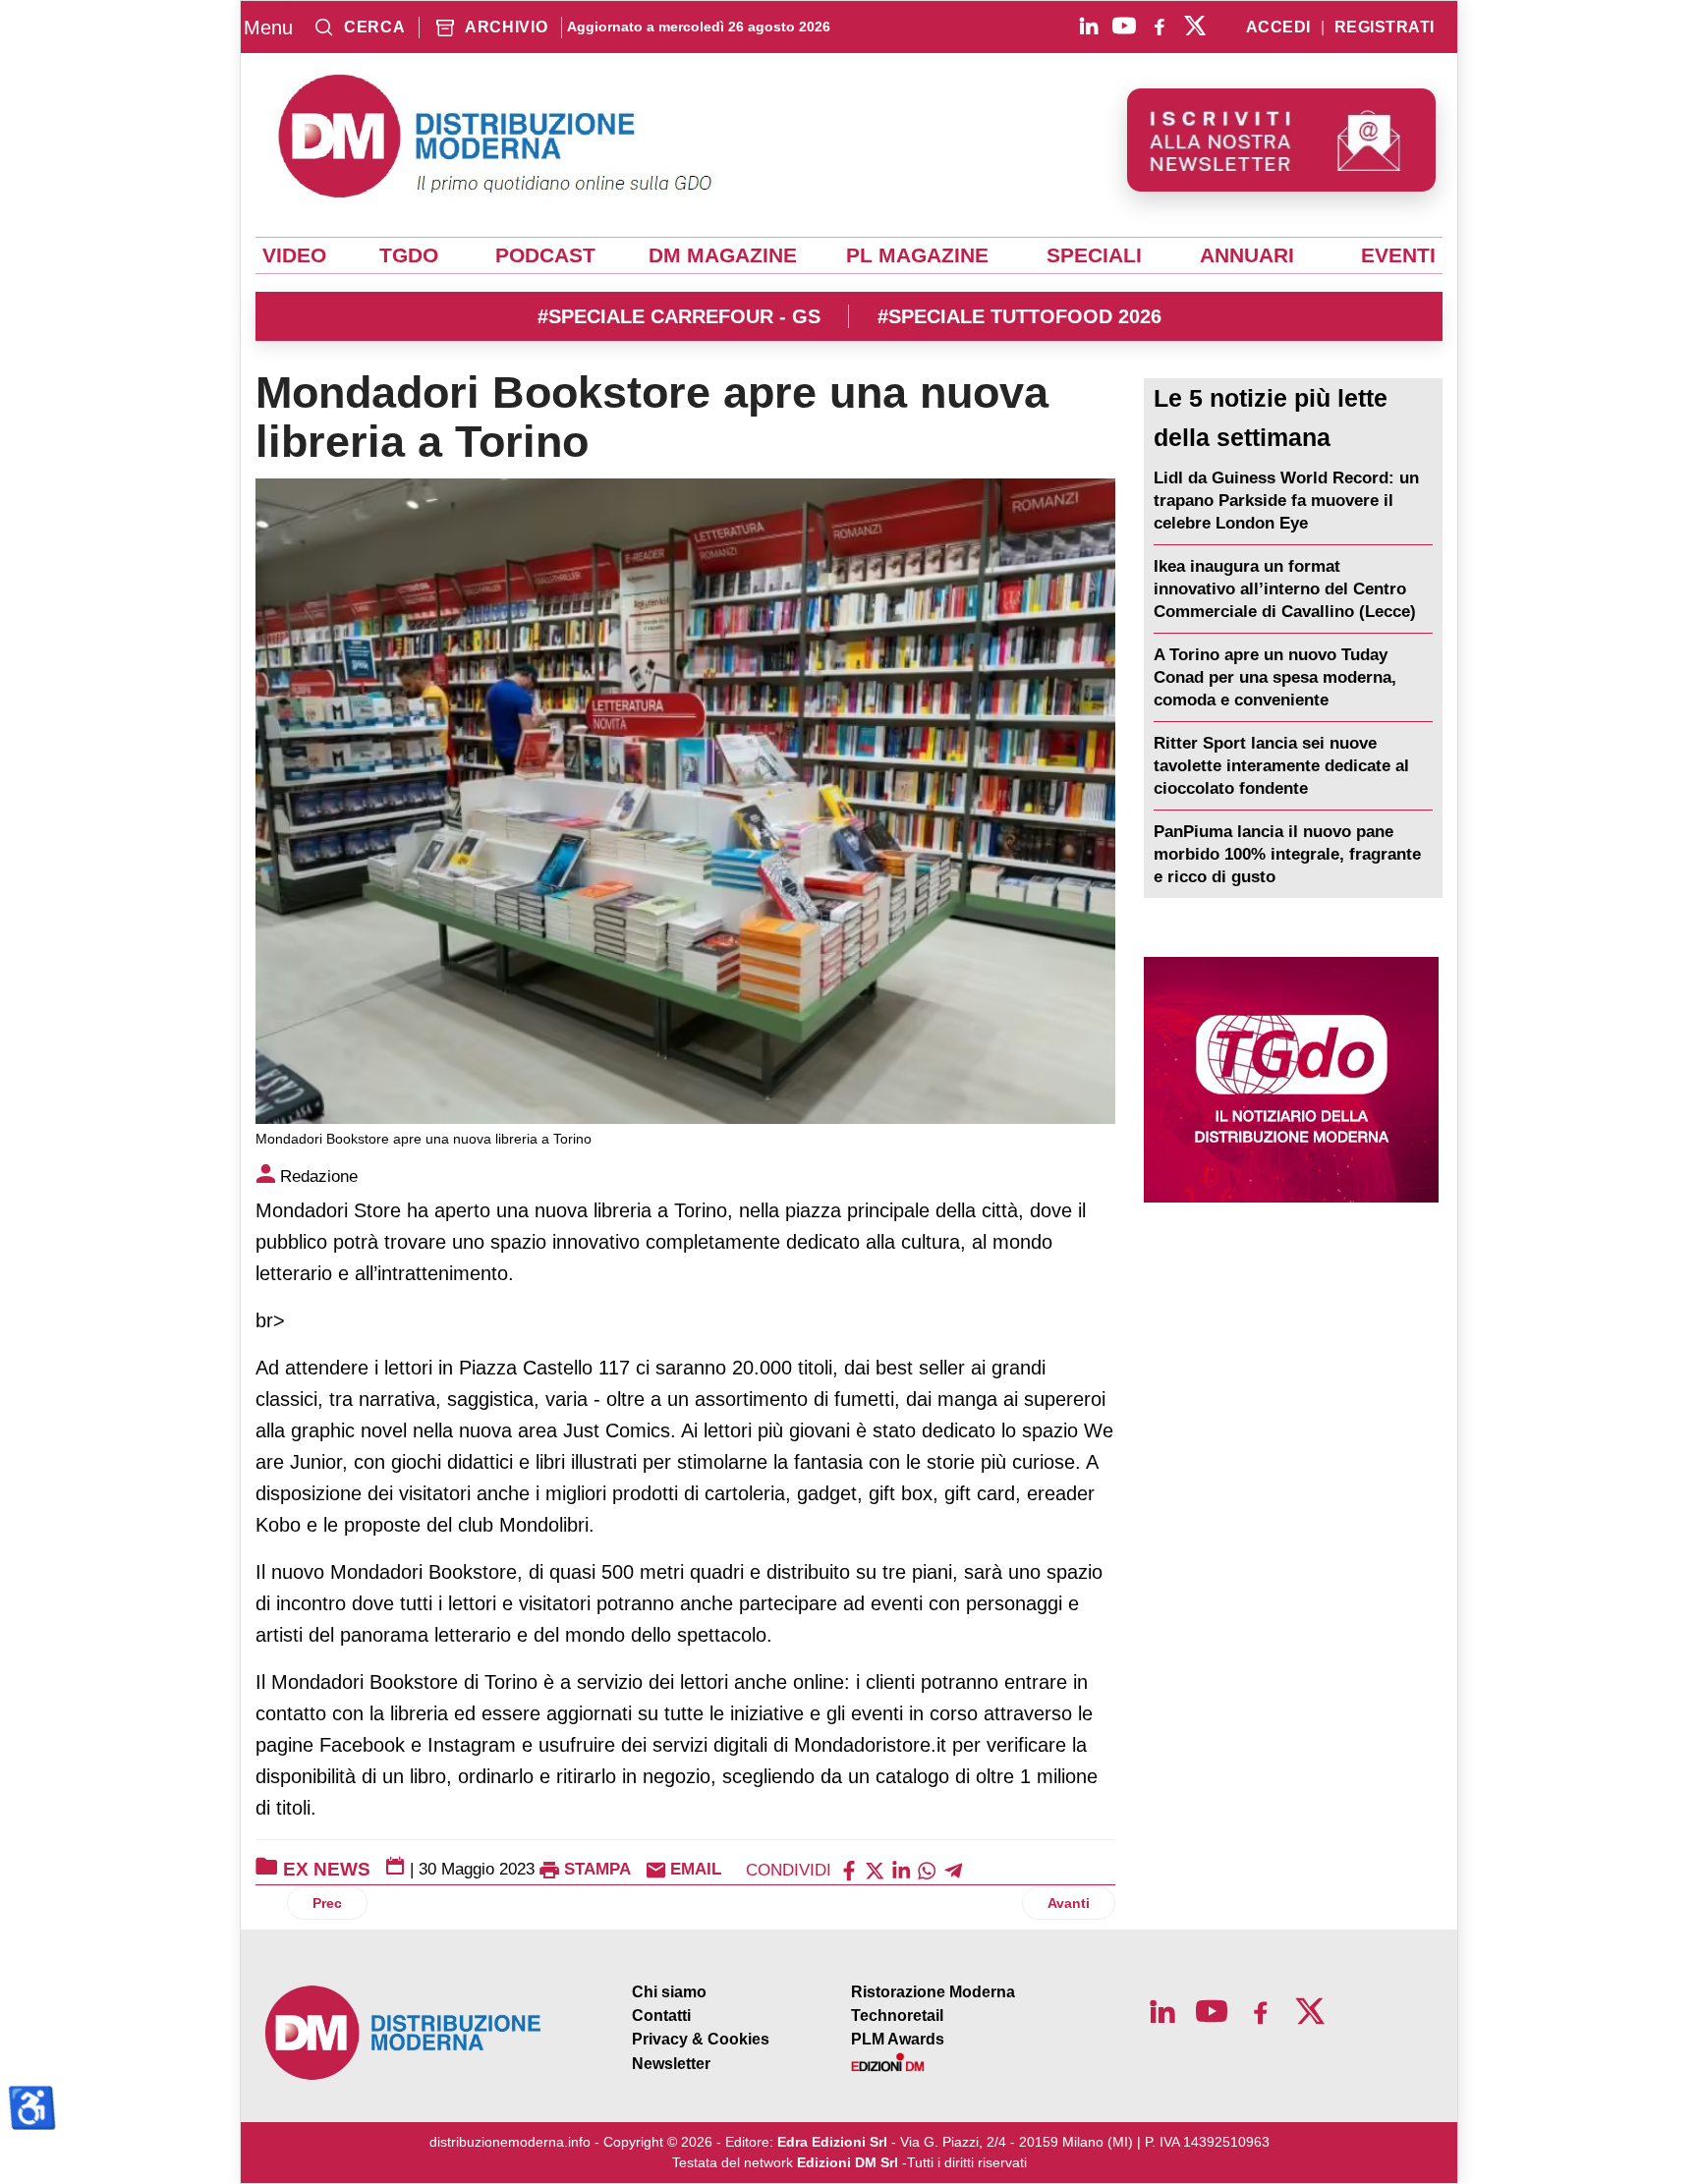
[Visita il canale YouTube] (1124, 26)
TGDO (409, 255)
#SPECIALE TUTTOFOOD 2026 (1019, 316)
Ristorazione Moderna (933, 1992)
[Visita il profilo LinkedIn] (1089, 26)
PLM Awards (898, 2039)
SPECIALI (1094, 255)
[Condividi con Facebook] (849, 1869)
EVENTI (1398, 255)
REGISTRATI (1385, 28)
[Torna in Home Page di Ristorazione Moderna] (404, 2033)
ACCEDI (1278, 28)
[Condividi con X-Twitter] (875, 1869)
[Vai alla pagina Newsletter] (1281, 140)
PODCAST (545, 255)
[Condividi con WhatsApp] (927, 1869)
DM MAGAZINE (723, 255)
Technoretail (897, 2016)
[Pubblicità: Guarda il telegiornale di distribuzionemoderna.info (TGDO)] (1291, 1080)
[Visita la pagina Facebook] (1160, 26)
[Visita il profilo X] (1195, 26)
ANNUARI (1247, 255)
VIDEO (294, 255)
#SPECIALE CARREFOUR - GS (679, 316)
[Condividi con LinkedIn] (901, 1869)
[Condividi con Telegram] (953, 1869)
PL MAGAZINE (917, 255)
